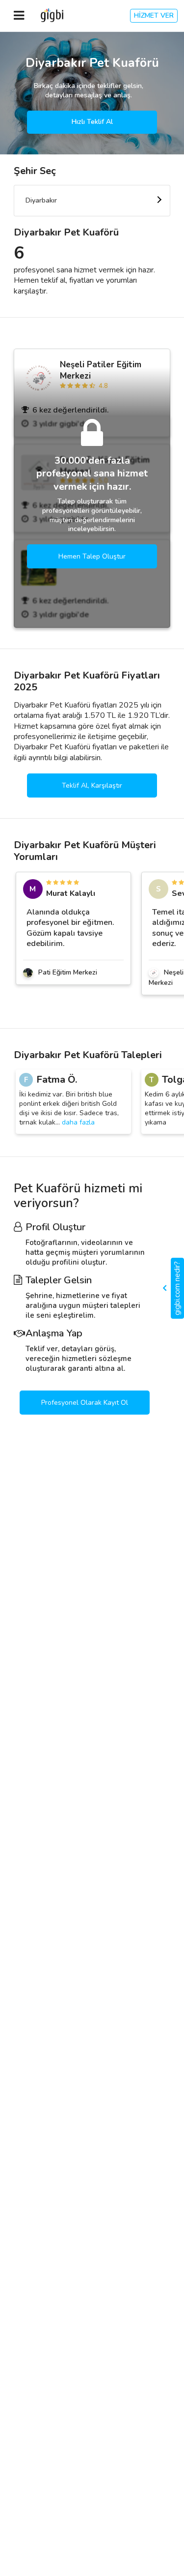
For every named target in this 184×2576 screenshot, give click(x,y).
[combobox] (92, 201)
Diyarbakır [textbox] (41, 200)
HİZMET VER (154, 15)
